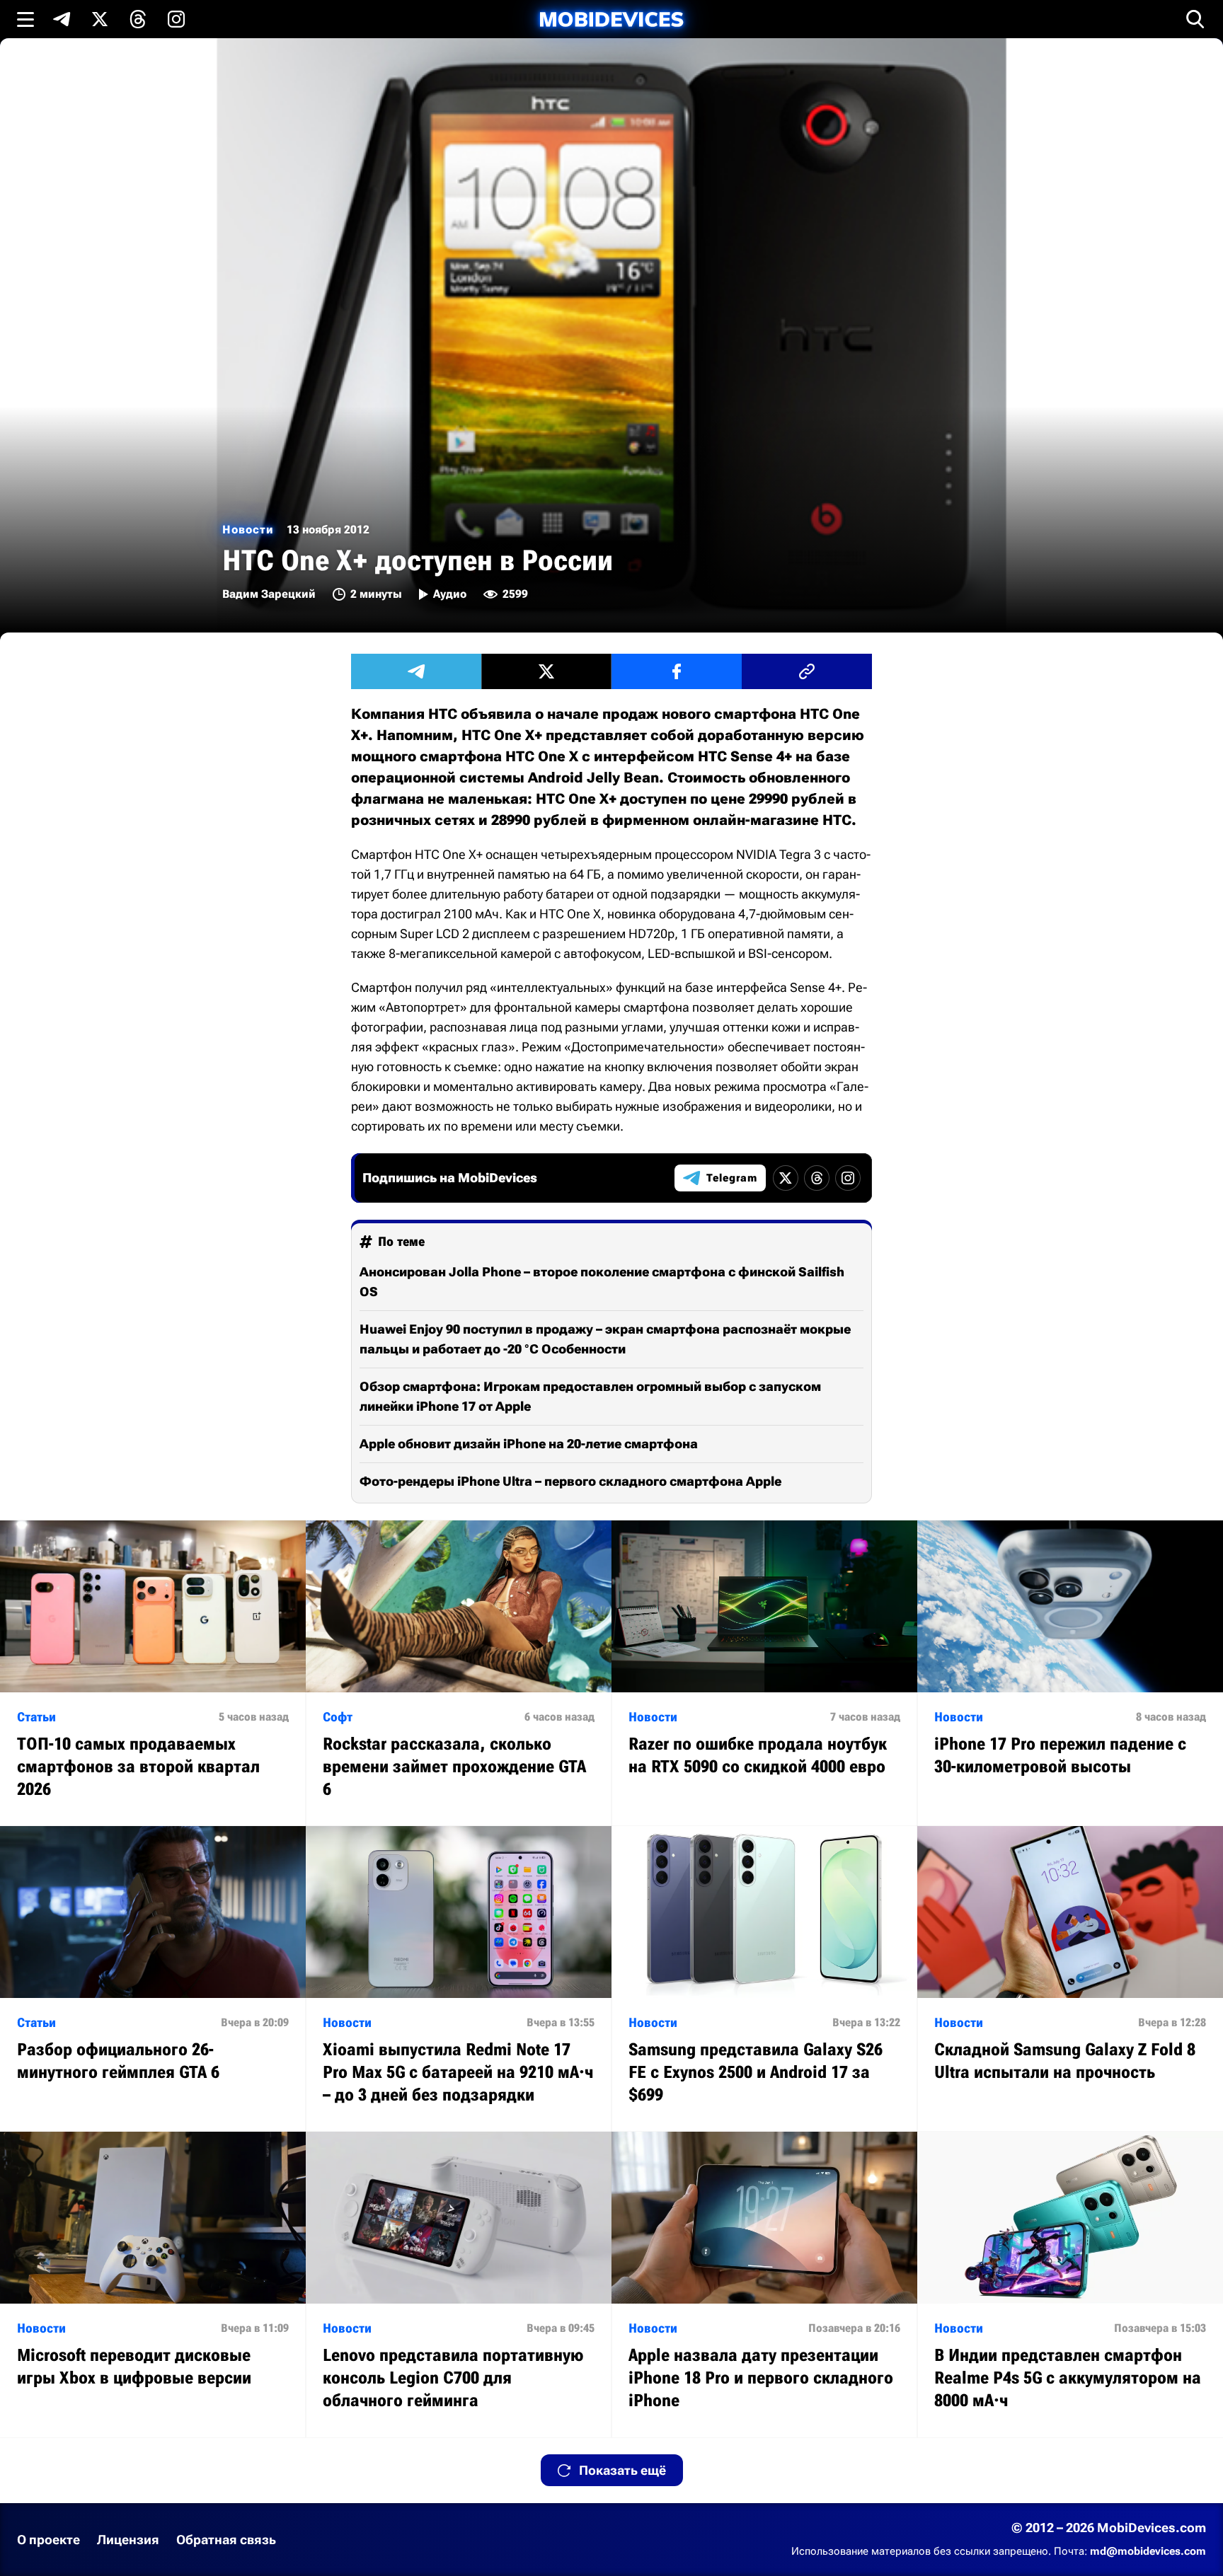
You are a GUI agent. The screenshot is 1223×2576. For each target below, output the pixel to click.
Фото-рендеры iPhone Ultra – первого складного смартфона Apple (570, 1481)
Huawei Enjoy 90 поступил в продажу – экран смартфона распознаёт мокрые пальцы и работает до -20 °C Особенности (605, 1339)
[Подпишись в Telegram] (62, 19)
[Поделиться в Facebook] (677, 671)
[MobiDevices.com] (611, 19)
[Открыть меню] (25, 19)
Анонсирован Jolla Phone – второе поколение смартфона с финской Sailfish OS (602, 1282)
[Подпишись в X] (100, 19)
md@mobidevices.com (1148, 2551)
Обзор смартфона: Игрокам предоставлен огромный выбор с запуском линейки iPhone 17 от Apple (590, 1396)
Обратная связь (226, 2540)
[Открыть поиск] (1195, 19)
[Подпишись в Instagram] (176, 19)
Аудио (450, 594)
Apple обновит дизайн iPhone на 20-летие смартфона (529, 1444)
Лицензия (128, 2540)
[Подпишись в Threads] (138, 19)
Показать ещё (622, 2470)
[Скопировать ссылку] (807, 671)
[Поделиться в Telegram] (416, 671)
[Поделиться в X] (546, 671)
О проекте (48, 2540)
